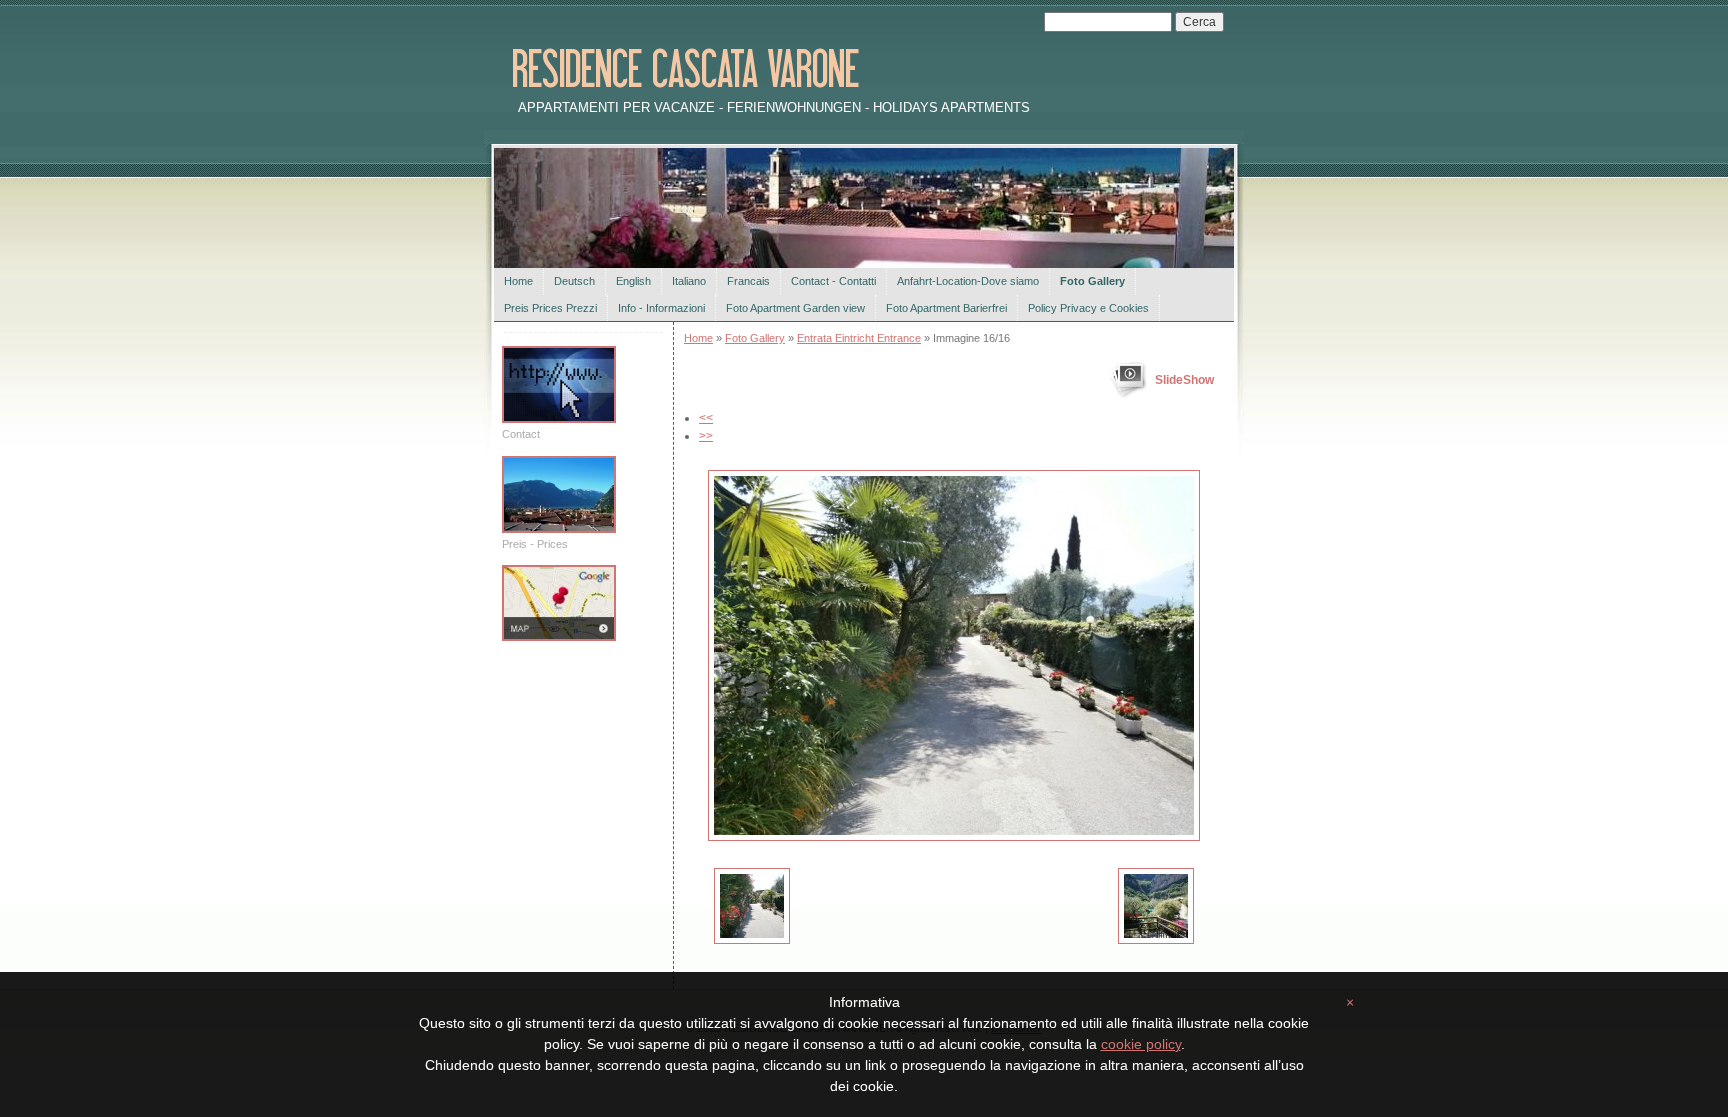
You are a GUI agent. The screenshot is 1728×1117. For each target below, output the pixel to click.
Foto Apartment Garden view (795, 308)
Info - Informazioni (661, 308)
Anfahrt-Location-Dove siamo (968, 281)
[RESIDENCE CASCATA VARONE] (787, 71)
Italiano (689, 281)
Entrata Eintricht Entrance (859, 338)
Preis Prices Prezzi (550, 308)
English (633, 281)
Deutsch (574, 281)
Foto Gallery (1092, 281)
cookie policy (1141, 1044)
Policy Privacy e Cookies (1088, 308)
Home (518, 281)
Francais (748, 281)
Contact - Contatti (833, 281)
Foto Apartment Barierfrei (946, 308)
